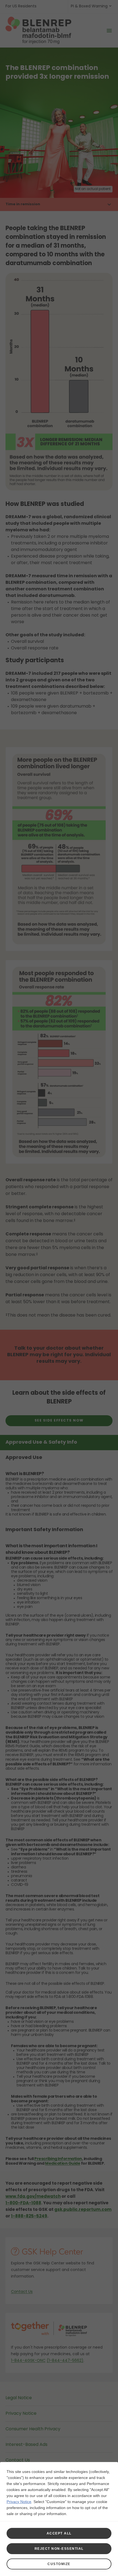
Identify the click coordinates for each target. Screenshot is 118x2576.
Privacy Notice (19, 2502)
